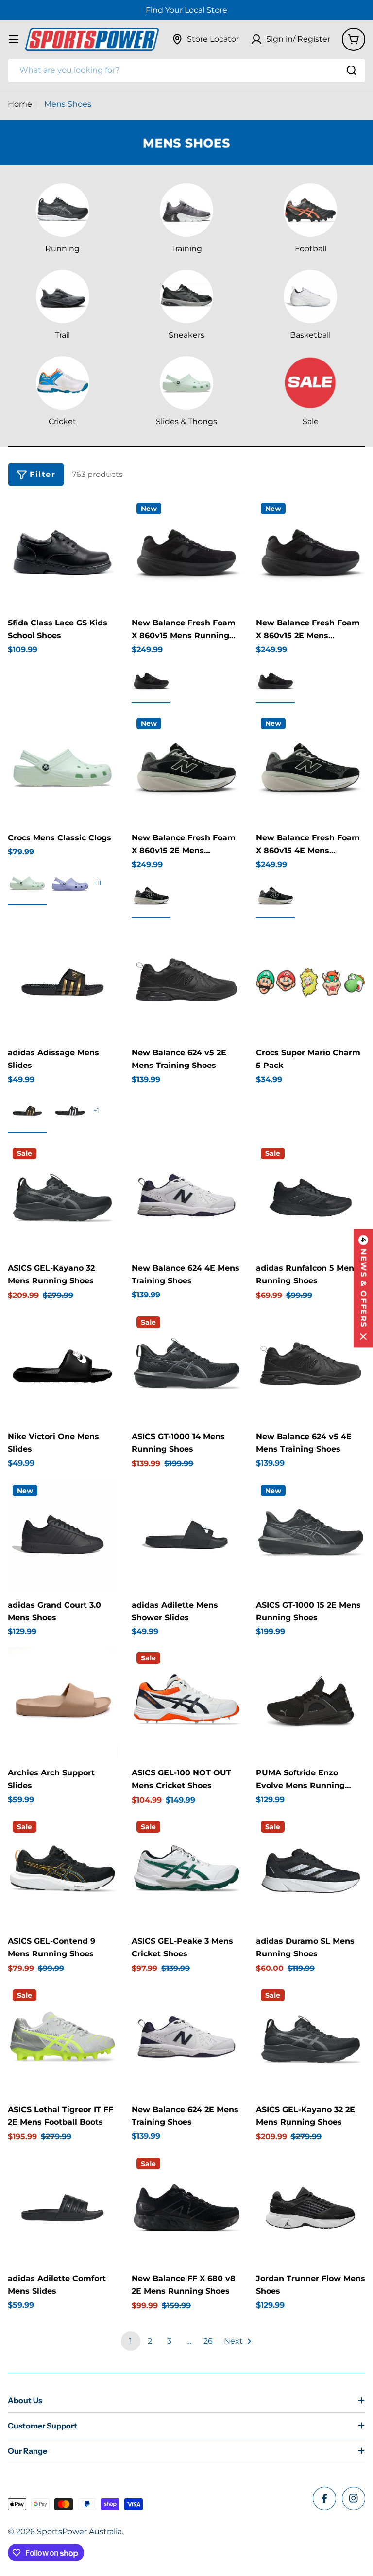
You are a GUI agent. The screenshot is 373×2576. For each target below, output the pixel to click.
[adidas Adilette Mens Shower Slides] (186, 1534)
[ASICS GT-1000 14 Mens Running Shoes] (186, 1366)
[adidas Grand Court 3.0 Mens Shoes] (62, 1534)
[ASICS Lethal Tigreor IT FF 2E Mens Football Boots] (62, 2039)
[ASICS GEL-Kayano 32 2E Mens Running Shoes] (311, 2039)
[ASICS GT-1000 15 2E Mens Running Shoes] (311, 1534)
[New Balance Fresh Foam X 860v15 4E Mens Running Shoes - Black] (275, 896)
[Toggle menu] (14, 39)
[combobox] (186, 70)
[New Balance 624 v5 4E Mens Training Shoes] (311, 1366)
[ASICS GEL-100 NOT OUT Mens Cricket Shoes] (186, 1702)
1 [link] (131, 2341)
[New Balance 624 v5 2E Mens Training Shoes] (186, 982)
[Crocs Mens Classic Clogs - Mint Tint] (27, 883)
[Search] (352, 70)
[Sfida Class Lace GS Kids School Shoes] (62, 552)
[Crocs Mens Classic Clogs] (62, 767)
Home (20, 104)
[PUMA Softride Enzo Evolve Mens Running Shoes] (311, 1702)
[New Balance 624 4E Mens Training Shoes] (186, 1197)
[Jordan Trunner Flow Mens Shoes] (311, 2207)
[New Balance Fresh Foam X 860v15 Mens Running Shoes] (186, 552)
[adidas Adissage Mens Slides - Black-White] (70, 1111)
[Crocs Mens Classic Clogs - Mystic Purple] (70, 883)
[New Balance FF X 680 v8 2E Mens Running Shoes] (186, 2207)
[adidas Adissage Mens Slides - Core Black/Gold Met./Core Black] (27, 1111)
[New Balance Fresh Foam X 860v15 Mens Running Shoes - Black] (151, 681)
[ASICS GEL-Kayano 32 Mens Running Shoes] (62, 1197)
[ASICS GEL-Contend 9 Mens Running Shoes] (62, 1871)
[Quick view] (103, 519)
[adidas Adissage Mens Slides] (62, 982)
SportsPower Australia (79, 2532)
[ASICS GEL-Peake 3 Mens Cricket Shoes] (186, 1871)
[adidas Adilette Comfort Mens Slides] (62, 2207)
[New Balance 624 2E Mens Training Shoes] (186, 2039)
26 (208, 2341)
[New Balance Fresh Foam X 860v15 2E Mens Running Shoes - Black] (275, 681)
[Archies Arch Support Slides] (62, 1702)
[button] (363, 1288)
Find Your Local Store (186, 10)
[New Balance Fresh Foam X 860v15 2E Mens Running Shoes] (311, 552)
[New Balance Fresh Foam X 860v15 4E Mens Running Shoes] (311, 767)
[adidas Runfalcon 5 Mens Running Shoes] (311, 1197)
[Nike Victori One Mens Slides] (62, 1366)
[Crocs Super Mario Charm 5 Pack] (311, 982)
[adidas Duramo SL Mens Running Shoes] (311, 1871)
